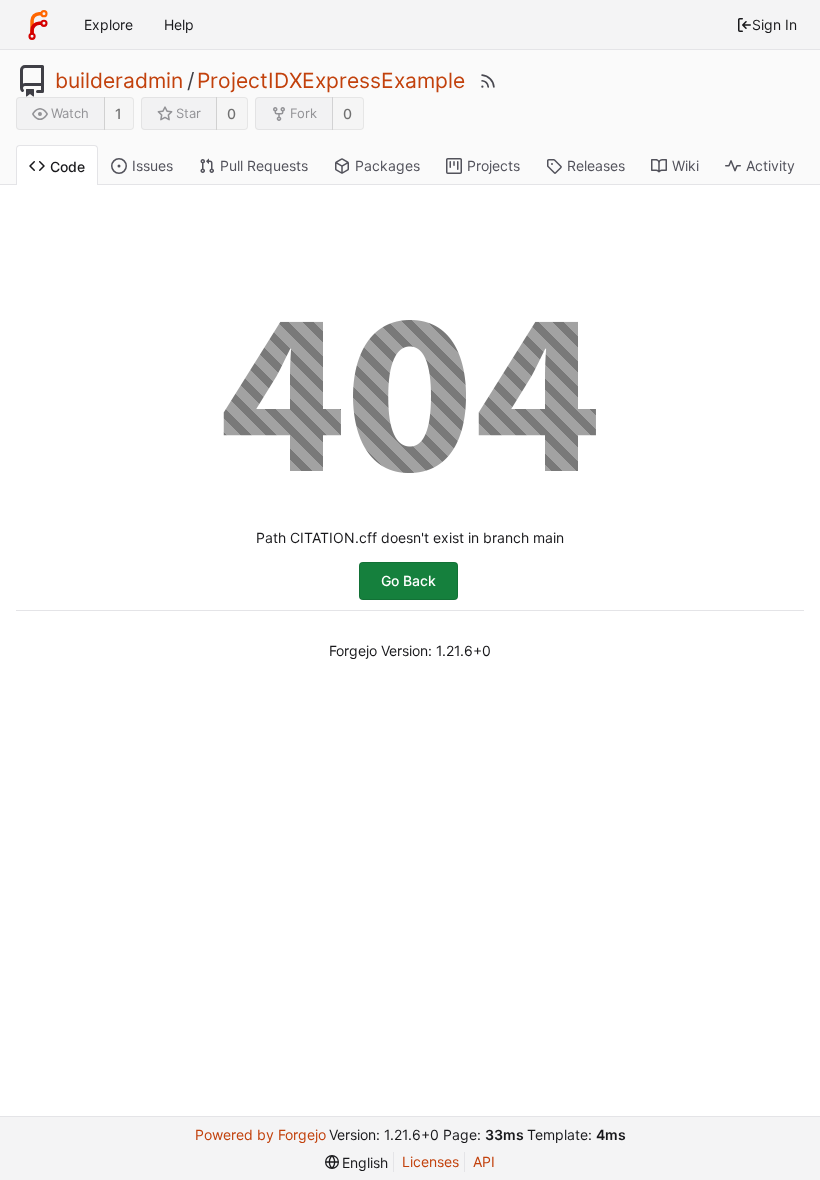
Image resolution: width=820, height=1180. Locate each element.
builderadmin (119, 81)
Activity (770, 165)
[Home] (38, 25)
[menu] (357, 1162)
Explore (108, 24)
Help (179, 24)
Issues (152, 165)
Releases (596, 165)
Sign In (774, 24)
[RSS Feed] (488, 81)
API (484, 1161)
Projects (493, 165)
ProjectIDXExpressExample (331, 81)
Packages (387, 165)
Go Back (408, 580)
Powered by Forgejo (260, 1134)
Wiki (685, 165)
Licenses (430, 1161)
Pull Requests (264, 165)
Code (67, 166)
